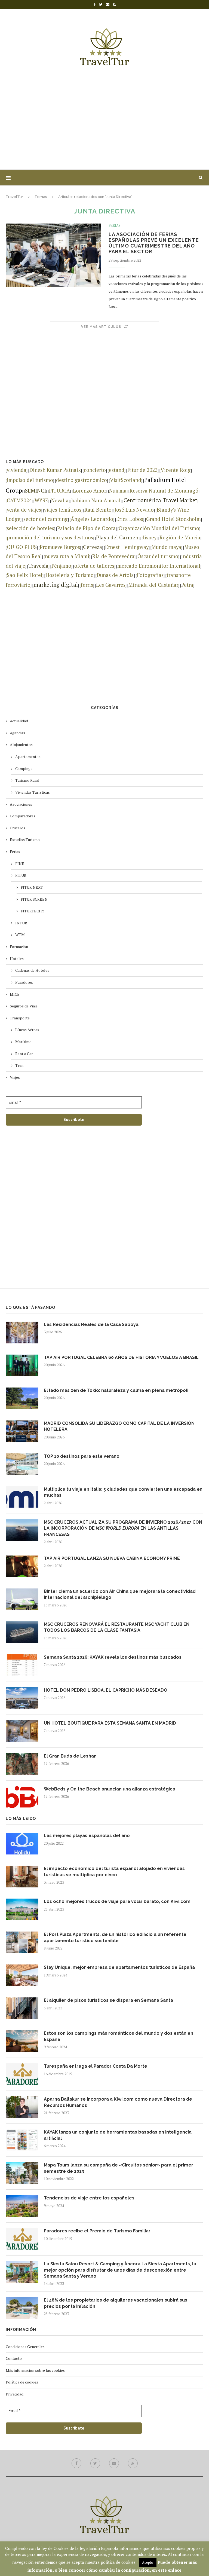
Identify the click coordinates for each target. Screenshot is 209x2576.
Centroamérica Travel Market (160, 500)
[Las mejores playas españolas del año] (22, 1844)
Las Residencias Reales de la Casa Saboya (91, 1324)
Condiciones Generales (25, 2347)
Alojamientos (21, 745)
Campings (24, 768)
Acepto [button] (148, 2562)
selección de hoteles (30, 528)
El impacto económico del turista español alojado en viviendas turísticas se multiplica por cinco (114, 1871)
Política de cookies (22, 2382)
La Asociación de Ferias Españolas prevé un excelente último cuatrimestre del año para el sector (154, 243)
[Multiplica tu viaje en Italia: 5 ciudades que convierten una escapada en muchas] (22, 1497)
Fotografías (150, 575)
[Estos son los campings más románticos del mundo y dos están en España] (22, 2041)
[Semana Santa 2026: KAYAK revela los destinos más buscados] (22, 1665)
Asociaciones (21, 804)
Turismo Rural (27, 780)
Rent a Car (24, 1054)
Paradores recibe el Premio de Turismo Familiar (97, 2231)
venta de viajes (24, 510)
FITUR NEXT (32, 887)
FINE (20, 864)
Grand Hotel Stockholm (173, 519)
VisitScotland (126, 480)
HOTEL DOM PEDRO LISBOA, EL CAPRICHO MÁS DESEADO (106, 1690)
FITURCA (59, 491)
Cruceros (18, 828)
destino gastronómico (82, 480)
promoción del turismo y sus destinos (50, 537)
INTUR (21, 923)
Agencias (17, 733)
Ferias (115, 226)
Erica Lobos (130, 519)
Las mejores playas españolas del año (87, 1836)
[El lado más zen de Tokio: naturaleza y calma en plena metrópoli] (22, 1398)
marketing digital (56, 585)
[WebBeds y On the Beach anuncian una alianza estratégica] (22, 1797)
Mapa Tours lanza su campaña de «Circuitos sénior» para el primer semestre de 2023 (119, 2168)
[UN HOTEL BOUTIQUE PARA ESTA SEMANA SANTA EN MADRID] (22, 1731)
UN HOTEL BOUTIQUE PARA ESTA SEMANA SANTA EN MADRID (110, 1723)
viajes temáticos (63, 510)
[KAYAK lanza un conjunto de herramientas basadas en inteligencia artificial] (22, 2140)
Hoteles (17, 959)
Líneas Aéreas (27, 1030)
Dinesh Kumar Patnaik (55, 470)
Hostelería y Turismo (70, 575)
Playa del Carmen (117, 537)
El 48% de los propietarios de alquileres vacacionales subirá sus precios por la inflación (116, 2303)
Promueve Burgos (60, 547)
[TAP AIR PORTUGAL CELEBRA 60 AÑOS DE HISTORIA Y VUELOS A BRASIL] (22, 1365)
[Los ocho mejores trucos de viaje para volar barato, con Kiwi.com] (22, 1909)
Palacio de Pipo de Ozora (86, 528)
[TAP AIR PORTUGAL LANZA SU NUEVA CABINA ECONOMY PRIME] (22, 1566)
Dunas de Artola (115, 575)
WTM (20, 935)
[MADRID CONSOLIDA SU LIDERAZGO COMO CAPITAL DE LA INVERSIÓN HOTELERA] (22, 1431)
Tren (19, 1065)
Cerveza (93, 547)
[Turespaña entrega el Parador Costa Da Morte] (22, 2074)
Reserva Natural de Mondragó (164, 491)
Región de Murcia (180, 537)
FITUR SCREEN (34, 899)
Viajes (15, 1077)
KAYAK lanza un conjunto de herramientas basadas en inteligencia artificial (118, 2135)
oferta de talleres (94, 566)
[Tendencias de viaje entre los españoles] (22, 2206)
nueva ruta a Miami (67, 556)
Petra (187, 585)
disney (149, 537)
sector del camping (46, 519)
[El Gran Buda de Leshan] (22, 1764)
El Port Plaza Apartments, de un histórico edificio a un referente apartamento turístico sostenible (115, 1937)
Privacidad (15, 2394)
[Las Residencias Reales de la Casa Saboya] (22, 1333)
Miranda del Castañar (153, 585)
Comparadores (23, 816)
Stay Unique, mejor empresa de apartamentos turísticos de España (119, 1967)
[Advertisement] (104, 120)
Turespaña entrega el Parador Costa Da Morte (96, 2066)
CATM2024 (19, 500)
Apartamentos (28, 757)
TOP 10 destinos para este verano (82, 1456)
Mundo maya (166, 547)
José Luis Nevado (134, 510)
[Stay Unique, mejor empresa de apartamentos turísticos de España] (22, 1975)
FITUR (21, 875)
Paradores (24, 982)
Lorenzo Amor (90, 491)
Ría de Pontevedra (113, 556)
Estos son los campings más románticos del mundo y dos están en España (119, 2036)
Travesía (38, 566)
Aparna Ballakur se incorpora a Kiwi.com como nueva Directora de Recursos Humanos (118, 2102)
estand (117, 470)
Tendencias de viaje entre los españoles (89, 2198)
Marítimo (23, 1042)
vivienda (17, 470)
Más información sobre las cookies (35, 2370)
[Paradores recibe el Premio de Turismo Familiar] (22, 2239)
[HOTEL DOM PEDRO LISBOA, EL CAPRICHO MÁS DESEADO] (22, 1698)
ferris (87, 585)
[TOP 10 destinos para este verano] (22, 1464)
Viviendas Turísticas (33, 792)
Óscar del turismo (158, 556)
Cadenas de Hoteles (32, 970)
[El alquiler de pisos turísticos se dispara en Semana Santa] (22, 2008)
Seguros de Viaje (24, 1006)
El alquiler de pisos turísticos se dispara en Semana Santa (108, 2000)
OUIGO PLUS (22, 547)
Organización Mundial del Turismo (159, 528)
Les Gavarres (111, 585)
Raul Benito (98, 510)
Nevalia (60, 500)
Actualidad (19, 721)
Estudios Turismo (25, 840)
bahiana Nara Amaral (96, 500)
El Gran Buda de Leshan (70, 1756)
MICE (15, 994)
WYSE (41, 500)
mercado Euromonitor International (159, 566)
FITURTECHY (33, 911)
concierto (95, 470)
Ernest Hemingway (127, 547)
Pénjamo (61, 566)
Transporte (20, 1018)
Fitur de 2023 (142, 470)
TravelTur (14, 197)
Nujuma (118, 491)
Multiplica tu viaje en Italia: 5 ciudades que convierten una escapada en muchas (123, 1492)
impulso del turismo (30, 480)
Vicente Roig (176, 470)
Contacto (14, 2358)
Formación (19, 947)
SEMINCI (36, 491)
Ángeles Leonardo (92, 519)
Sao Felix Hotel (25, 575)
